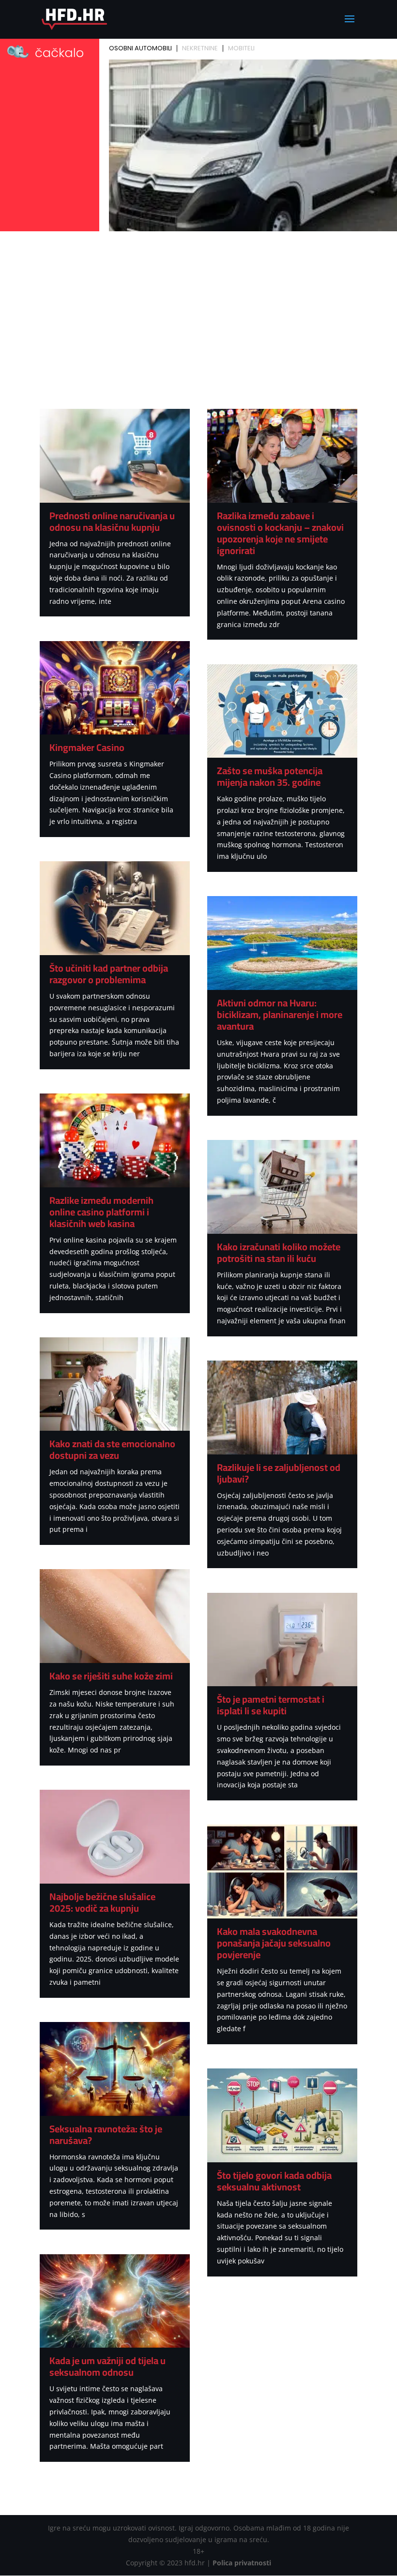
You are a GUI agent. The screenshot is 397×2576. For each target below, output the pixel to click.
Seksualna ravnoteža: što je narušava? (106, 2134)
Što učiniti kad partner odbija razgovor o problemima (109, 974)
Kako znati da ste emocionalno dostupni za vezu (112, 1449)
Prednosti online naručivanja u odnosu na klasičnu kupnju (112, 521)
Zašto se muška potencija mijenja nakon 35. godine (270, 776)
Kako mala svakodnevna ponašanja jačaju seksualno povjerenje (274, 1943)
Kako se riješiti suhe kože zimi (111, 1676)
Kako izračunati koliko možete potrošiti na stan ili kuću (279, 1252)
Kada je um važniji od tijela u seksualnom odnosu (107, 2366)
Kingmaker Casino (87, 747)
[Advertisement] (198, 307)
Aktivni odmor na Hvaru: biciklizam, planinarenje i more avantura (280, 1014)
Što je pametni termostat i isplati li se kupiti (271, 1705)
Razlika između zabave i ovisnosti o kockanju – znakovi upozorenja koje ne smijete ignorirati (280, 533)
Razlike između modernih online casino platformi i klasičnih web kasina (101, 1212)
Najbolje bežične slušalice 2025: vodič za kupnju (102, 1902)
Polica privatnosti (242, 2563)
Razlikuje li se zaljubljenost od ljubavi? (279, 1473)
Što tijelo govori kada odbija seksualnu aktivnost (274, 2181)
